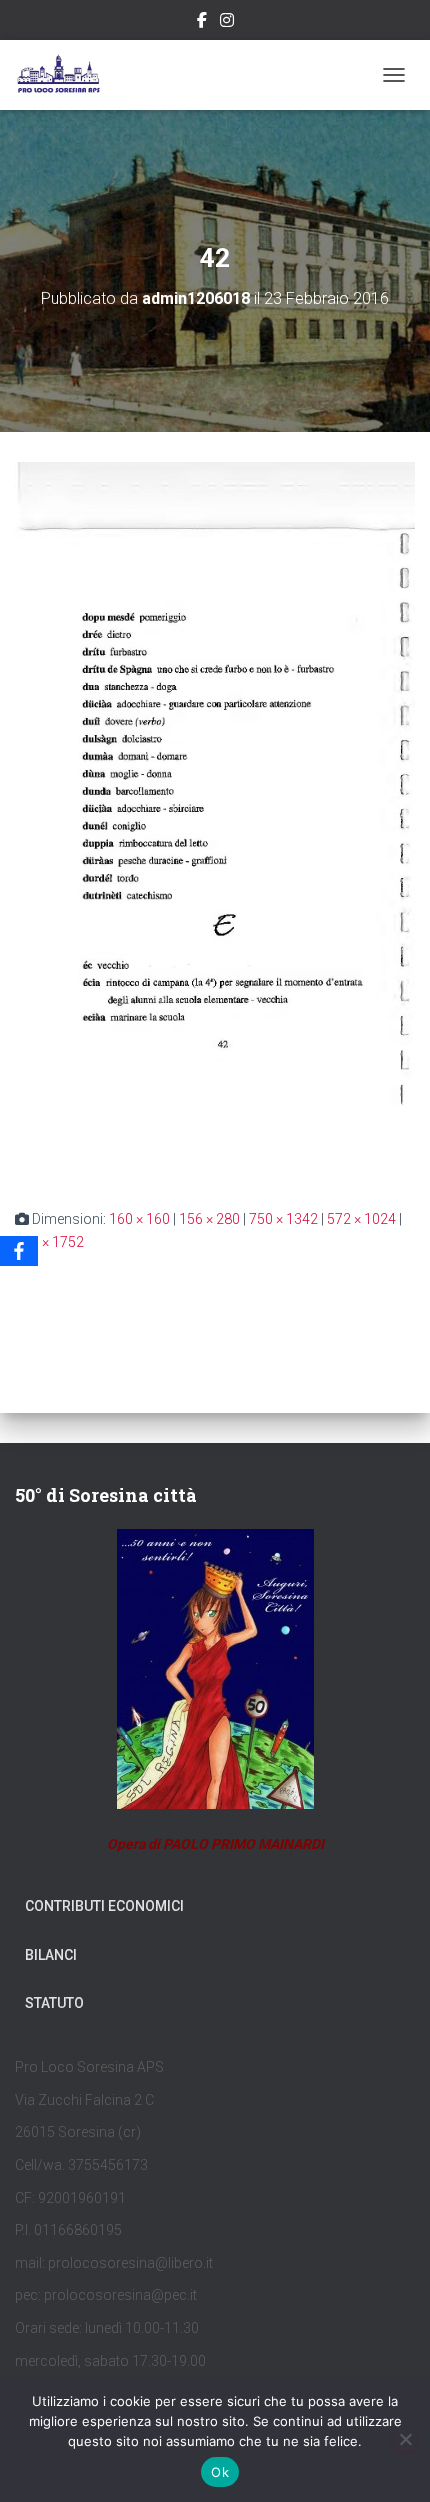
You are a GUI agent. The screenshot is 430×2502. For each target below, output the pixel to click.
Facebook (202, 23)
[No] (405, 2439)
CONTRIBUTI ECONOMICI (104, 1906)
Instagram (227, 23)
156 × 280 (209, 1219)
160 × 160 (139, 1219)
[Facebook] (19, 1251)
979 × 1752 (49, 1242)
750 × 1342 (283, 1219)
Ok (220, 2472)
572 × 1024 (361, 1219)
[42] (215, 819)
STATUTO (54, 2003)
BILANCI (51, 1955)
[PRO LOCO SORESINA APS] (68, 75)
